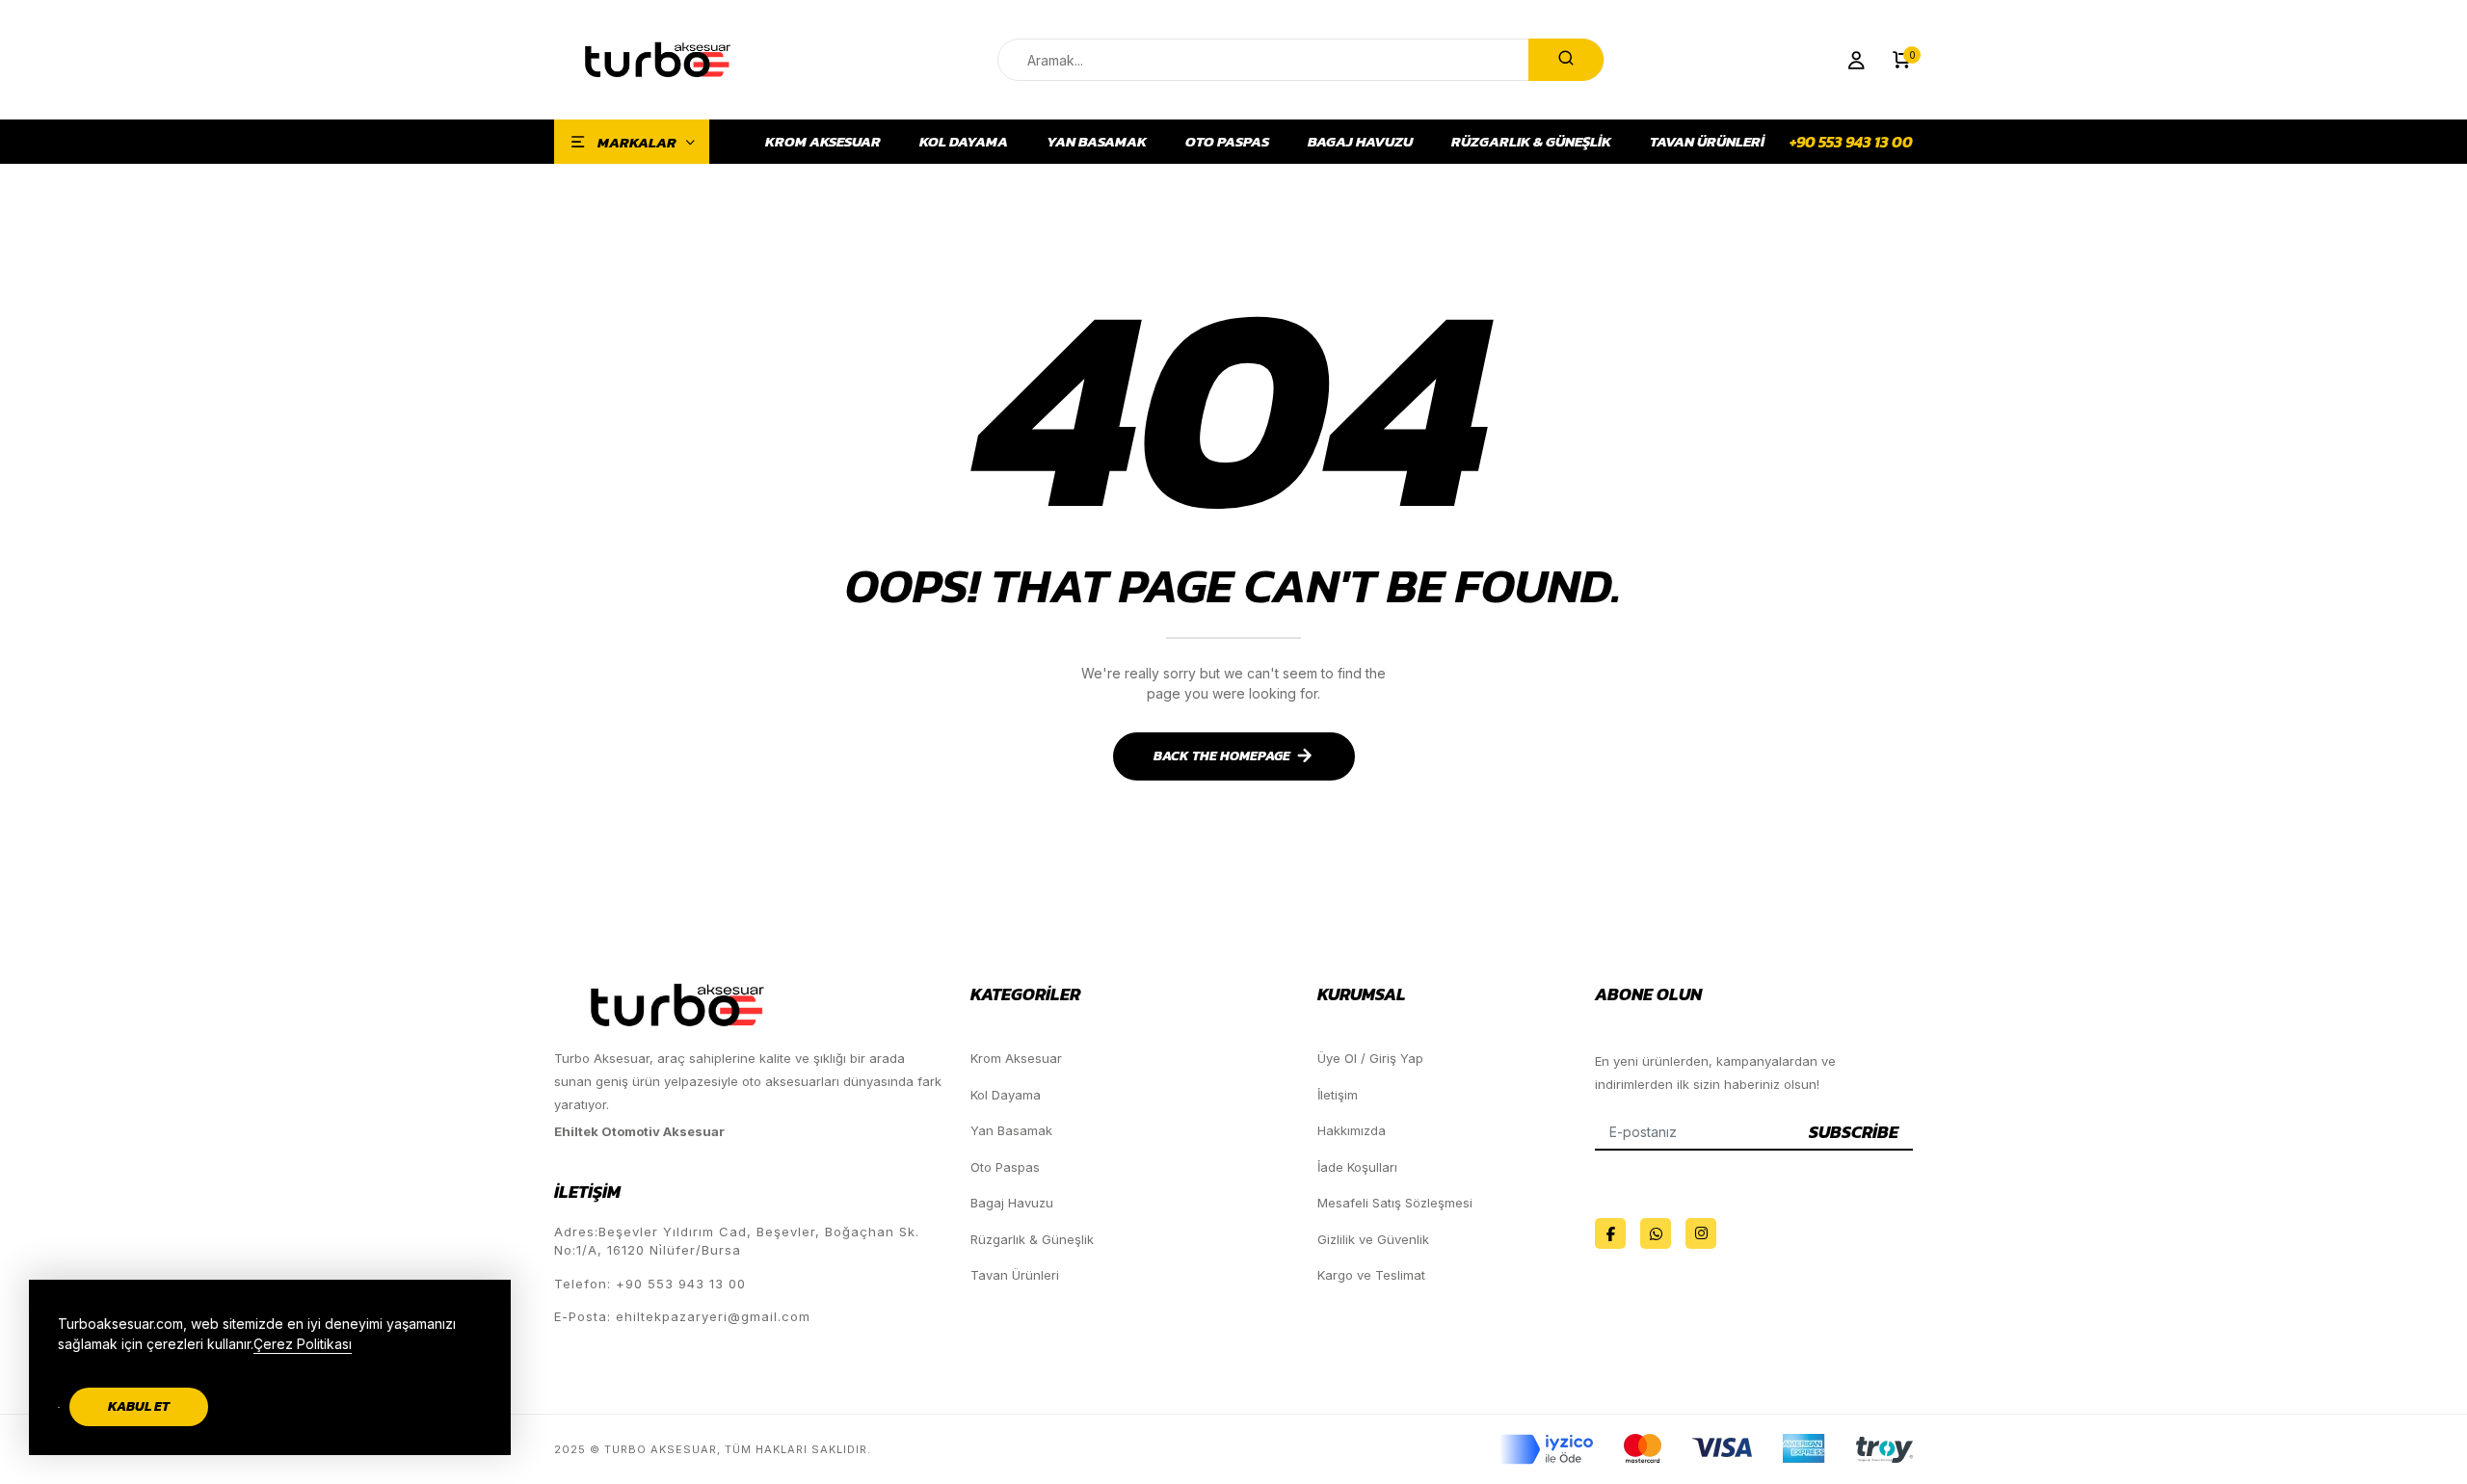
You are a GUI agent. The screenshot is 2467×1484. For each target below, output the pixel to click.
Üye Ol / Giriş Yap (1370, 1058)
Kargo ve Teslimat (1371, 1275)
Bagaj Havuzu (1360, 142)
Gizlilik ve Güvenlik (1373, 1239)
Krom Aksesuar (823, 142)
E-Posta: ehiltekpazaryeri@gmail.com (682, 1316)
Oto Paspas (1227, 142)
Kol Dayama (964, 142)
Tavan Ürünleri (1707, 142)
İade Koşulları (1357, 1167)
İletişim (1338, 1095)
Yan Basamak (1097, 142)
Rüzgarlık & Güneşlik (1531, 142)
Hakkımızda (1352, 1130)
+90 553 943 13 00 (1851, 142)
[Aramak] (1566, 60)
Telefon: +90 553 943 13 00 (650, 1284)
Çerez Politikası (303, 1344)
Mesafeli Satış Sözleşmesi (1395, 1203)
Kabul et (139, 1406)
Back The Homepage (1222, 756)
